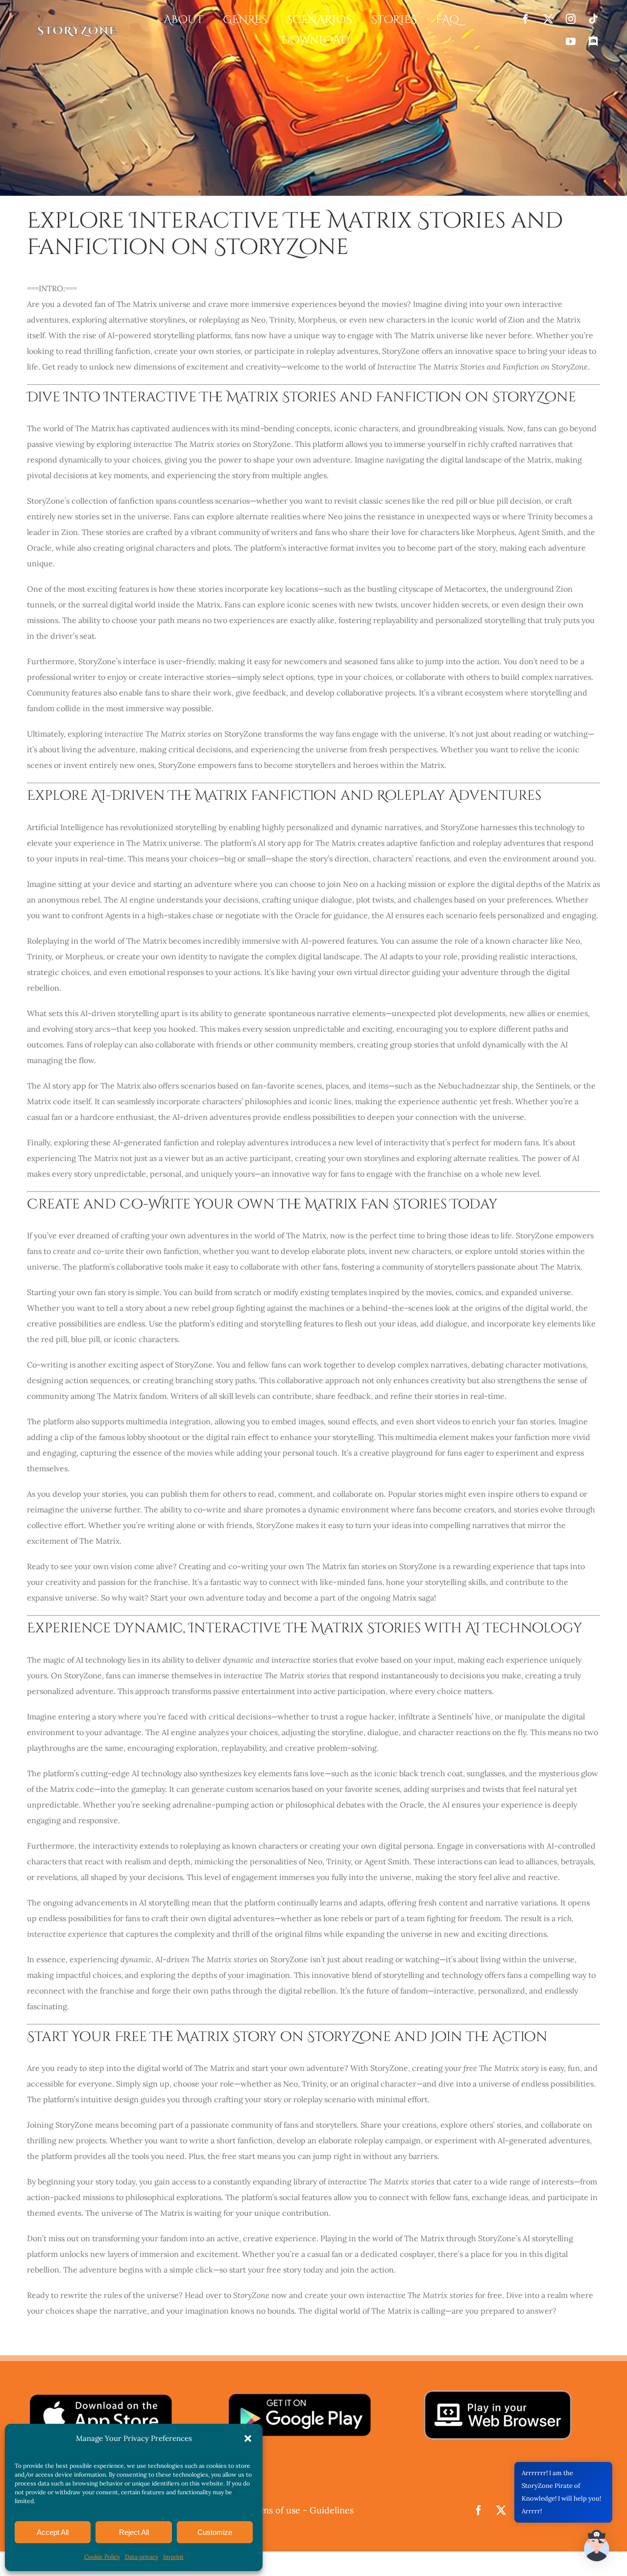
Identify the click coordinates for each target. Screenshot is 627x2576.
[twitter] (548, 19)
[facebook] (526, 19)
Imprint (173, 2557)
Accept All (53, 2532)
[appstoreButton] (100, 2396)
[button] (248, 2438)
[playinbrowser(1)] (498, 2394)
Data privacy (142, 2557)
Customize (215, 2532)
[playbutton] (299, 2396)
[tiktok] (593, 19)
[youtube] (571, 42)
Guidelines (332, 2510)
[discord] (593, 42)
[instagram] (571, 19)
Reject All (134, 2532)
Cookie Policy (102, 2557)
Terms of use (274, 2510)
